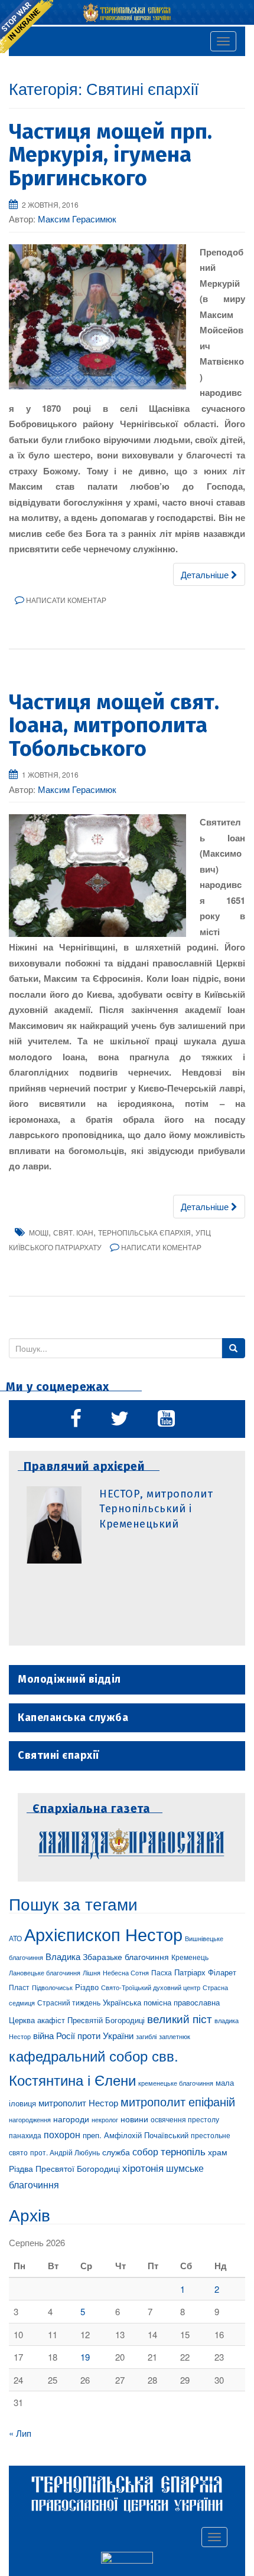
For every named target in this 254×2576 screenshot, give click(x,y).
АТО (15, 1938)
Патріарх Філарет (205, 1972)
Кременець (190, 1957)
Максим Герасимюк (77, 219)
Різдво (87, 1987)
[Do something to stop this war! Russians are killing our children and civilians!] (27, 27)
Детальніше (206, 574)
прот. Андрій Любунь (65, 2152)
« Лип (20, 2433)
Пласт (19, 1987)
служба (116, 2152)
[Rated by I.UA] (127, 2559)
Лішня (92, 1973)
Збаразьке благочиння (126, 1956)
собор (145, 2151)
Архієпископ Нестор (103, 1933)
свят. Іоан (73, 1232)
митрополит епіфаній (178, 2101)
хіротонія (143, 2168)
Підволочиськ (52, 1987)
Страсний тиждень (69, 2002)
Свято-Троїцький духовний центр (151, 1987)
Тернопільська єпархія (144, 1232)
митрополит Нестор (78, 2102)
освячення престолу (185, 2119)
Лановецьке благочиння (45, 1972)
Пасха (162, 1972)
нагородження (30, 2120)
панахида (25, 2135)
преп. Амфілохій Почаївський (136, 2135)
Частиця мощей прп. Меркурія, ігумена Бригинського (110, 155)
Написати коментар (66, 600)
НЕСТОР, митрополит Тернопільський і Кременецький (156, 1509)
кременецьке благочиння (176, 2083)
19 (85, 2357)
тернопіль (183, 2151)
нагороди (71, 2119)
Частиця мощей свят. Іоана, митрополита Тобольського (114, 725)
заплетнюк (175, 2036)
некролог (105, 2119)
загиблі (146, 2036)
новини (134, 2119)
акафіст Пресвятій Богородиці (91, 2020)
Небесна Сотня (126, 1972)
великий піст (180, 2018)
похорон (62, 2134)
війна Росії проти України (83, 2035)
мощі (39, 1232)
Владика (63, 1956)
